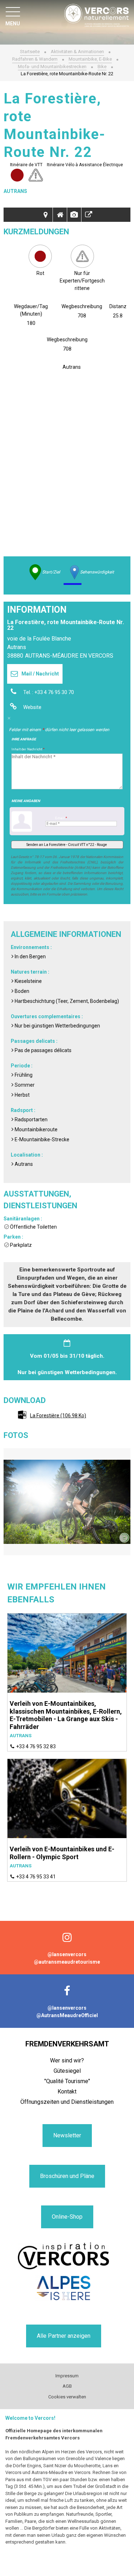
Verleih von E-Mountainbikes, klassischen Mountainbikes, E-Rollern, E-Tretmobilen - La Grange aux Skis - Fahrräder (66, 1715)
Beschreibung (60, 215)
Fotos (74, 215)
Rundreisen (46, 215)
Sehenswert (89, 215)
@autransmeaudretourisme (67, 1962)
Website (32, 707)
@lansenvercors (67, 1954)
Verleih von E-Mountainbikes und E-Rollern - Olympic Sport (62, 1853)
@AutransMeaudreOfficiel (67, 2015)
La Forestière (58, 1415)
